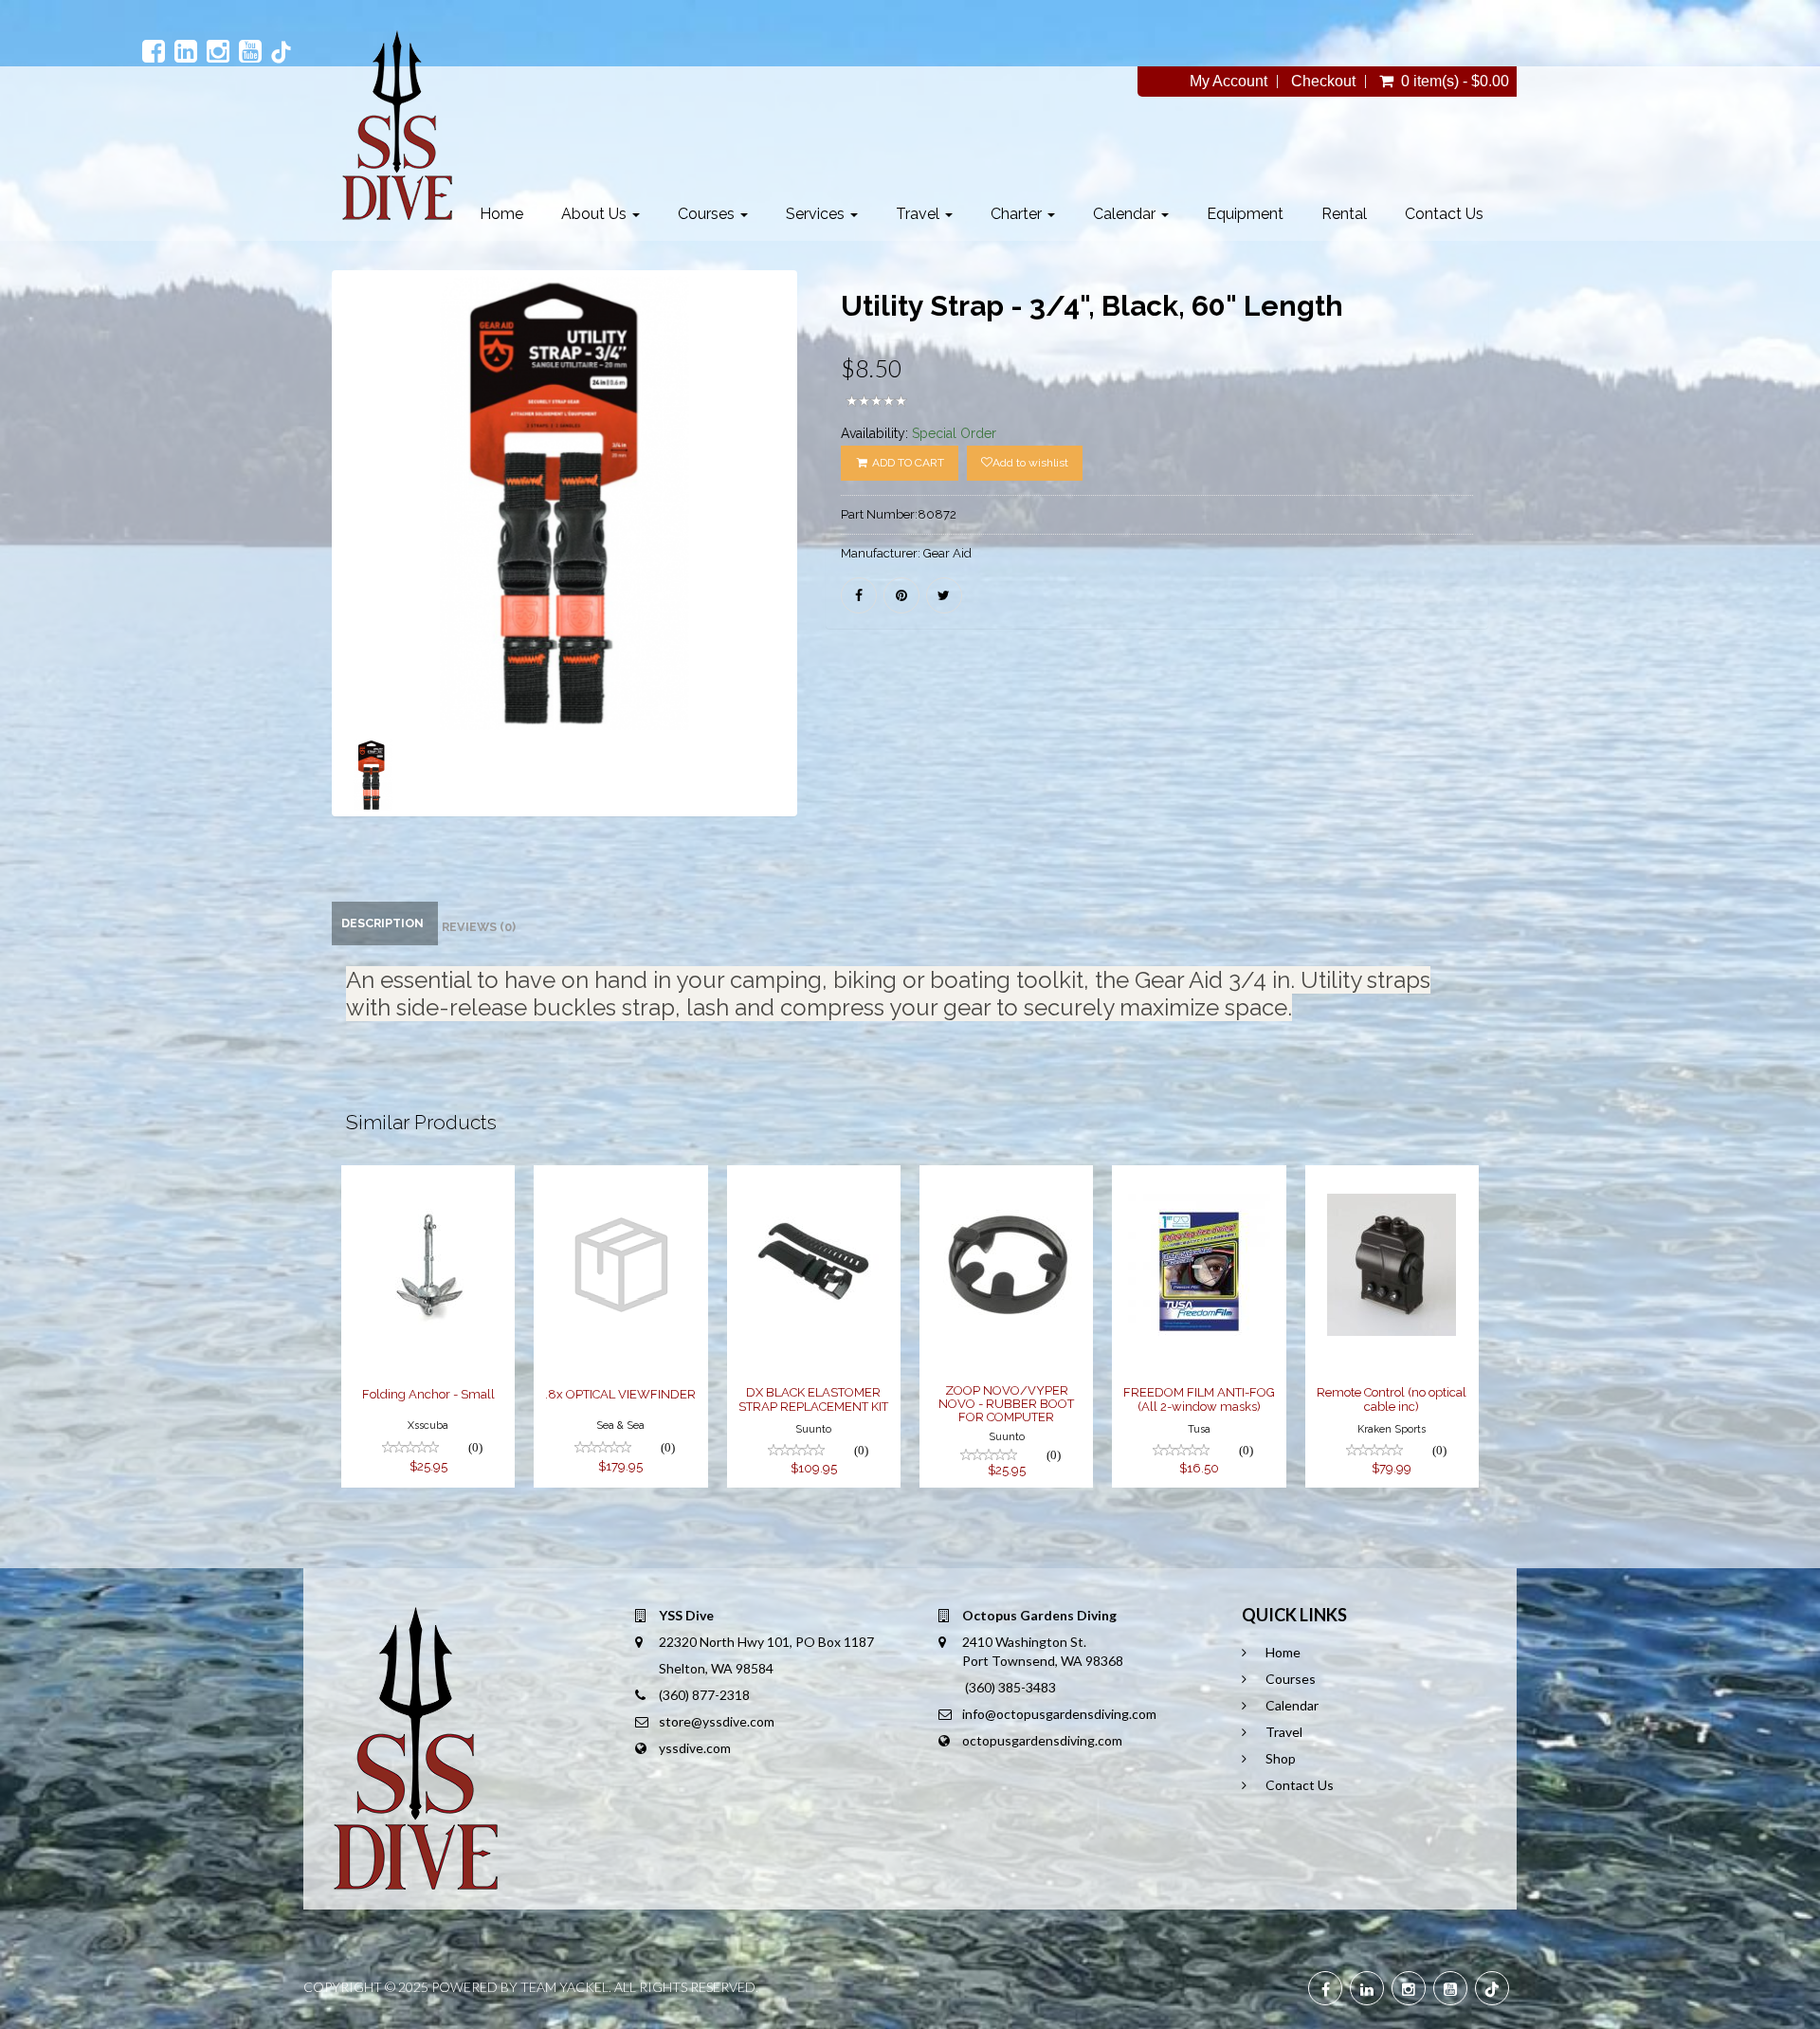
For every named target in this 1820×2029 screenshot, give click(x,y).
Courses (708, 214)
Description (382, 923)
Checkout (1323, 82)
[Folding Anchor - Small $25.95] (428, 1178)
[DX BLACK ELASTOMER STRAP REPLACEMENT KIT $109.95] (819, 1178)
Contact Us (1444, 214)
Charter (1018, 214)
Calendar (1126, 214)
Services (817, 214)
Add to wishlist (1030, 463)
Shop (1281, 1758)
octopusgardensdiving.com (1042, 1740)
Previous (289, 571)
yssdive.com (695, 1748)
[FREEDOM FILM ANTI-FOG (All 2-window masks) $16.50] (1199, 1178)
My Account (1228, 82)
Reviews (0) (479, 927)
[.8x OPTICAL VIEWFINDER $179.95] (620, 1178)
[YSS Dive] (397, 125)
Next (845, 571)
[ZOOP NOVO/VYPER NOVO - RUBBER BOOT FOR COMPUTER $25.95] (1006, 1178)
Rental (1344, 214)
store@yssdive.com (717, 1721)
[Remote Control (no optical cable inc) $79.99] (1392, 1178)
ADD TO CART (907, 463)
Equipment (1245, 214)
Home (501, 214)
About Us (596, 214)
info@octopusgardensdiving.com (1059, 1714)
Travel (919, 214)
